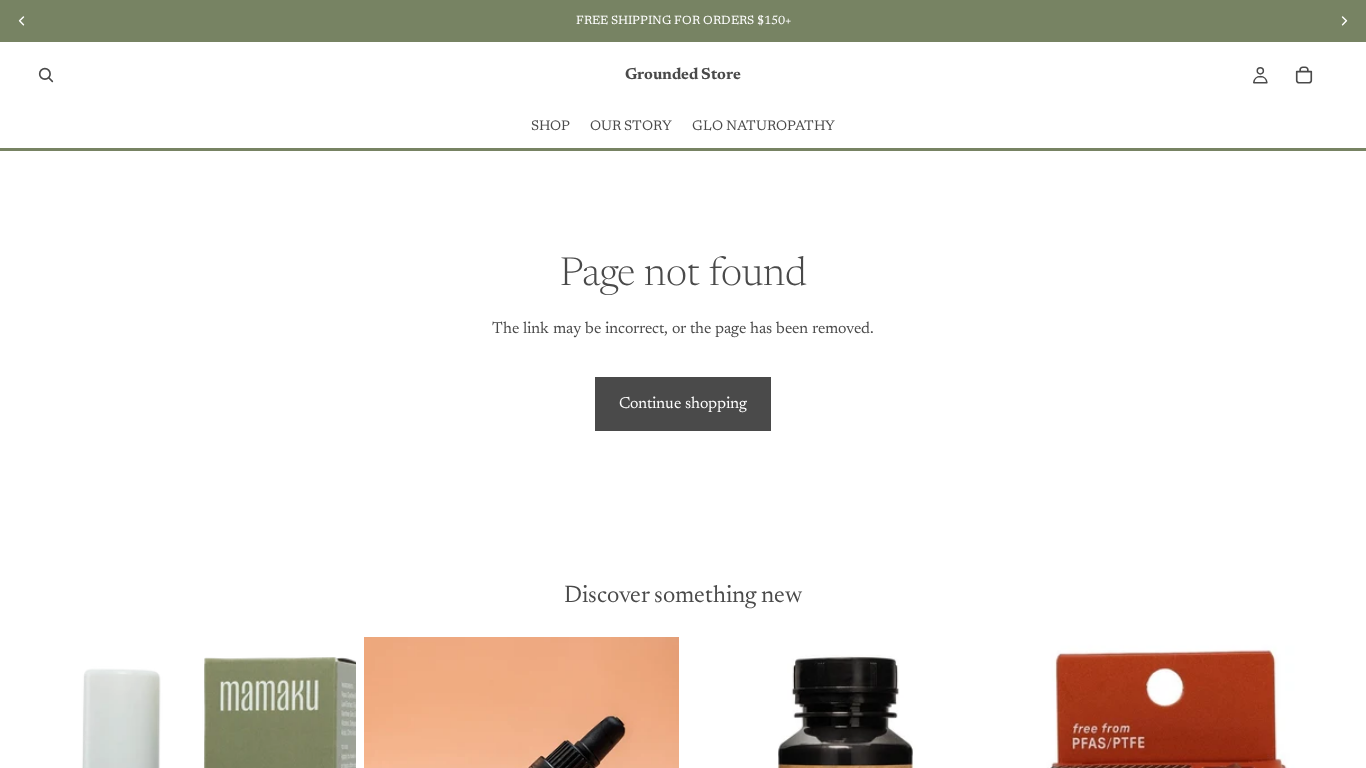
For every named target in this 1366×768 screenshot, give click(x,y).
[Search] (46, 75)
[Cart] (1304, 75)
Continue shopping (683, 404)
